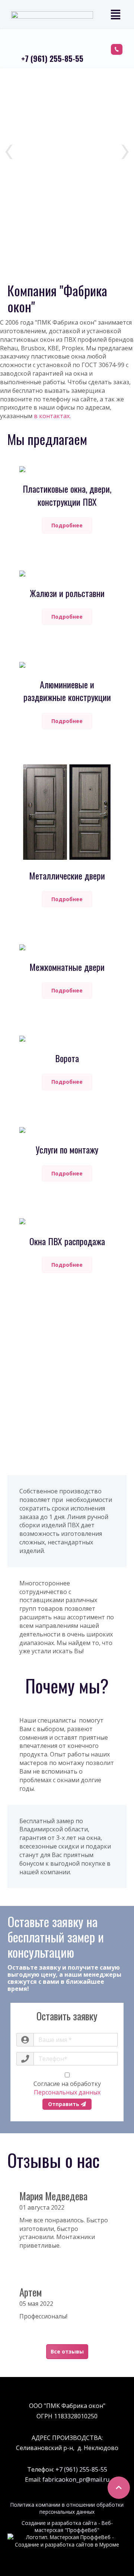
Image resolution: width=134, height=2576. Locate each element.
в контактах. (52, 416)
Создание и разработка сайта (59, 2523)
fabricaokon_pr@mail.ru (76, 2479)
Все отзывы (67, 2351)
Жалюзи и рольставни (67, 593)
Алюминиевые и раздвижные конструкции (67, 691)
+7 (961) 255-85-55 (52, 58)
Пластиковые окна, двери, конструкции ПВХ (67, 495)
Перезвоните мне (117, 49)
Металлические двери (67, 875)
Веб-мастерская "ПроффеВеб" (74, 2526)
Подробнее (67, 525)
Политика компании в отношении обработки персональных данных (67, 2508)
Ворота (67, 1058)
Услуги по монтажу (67, 1149)
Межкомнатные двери (67, 967)
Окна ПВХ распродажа (67, 1241)
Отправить (64, 2104)
